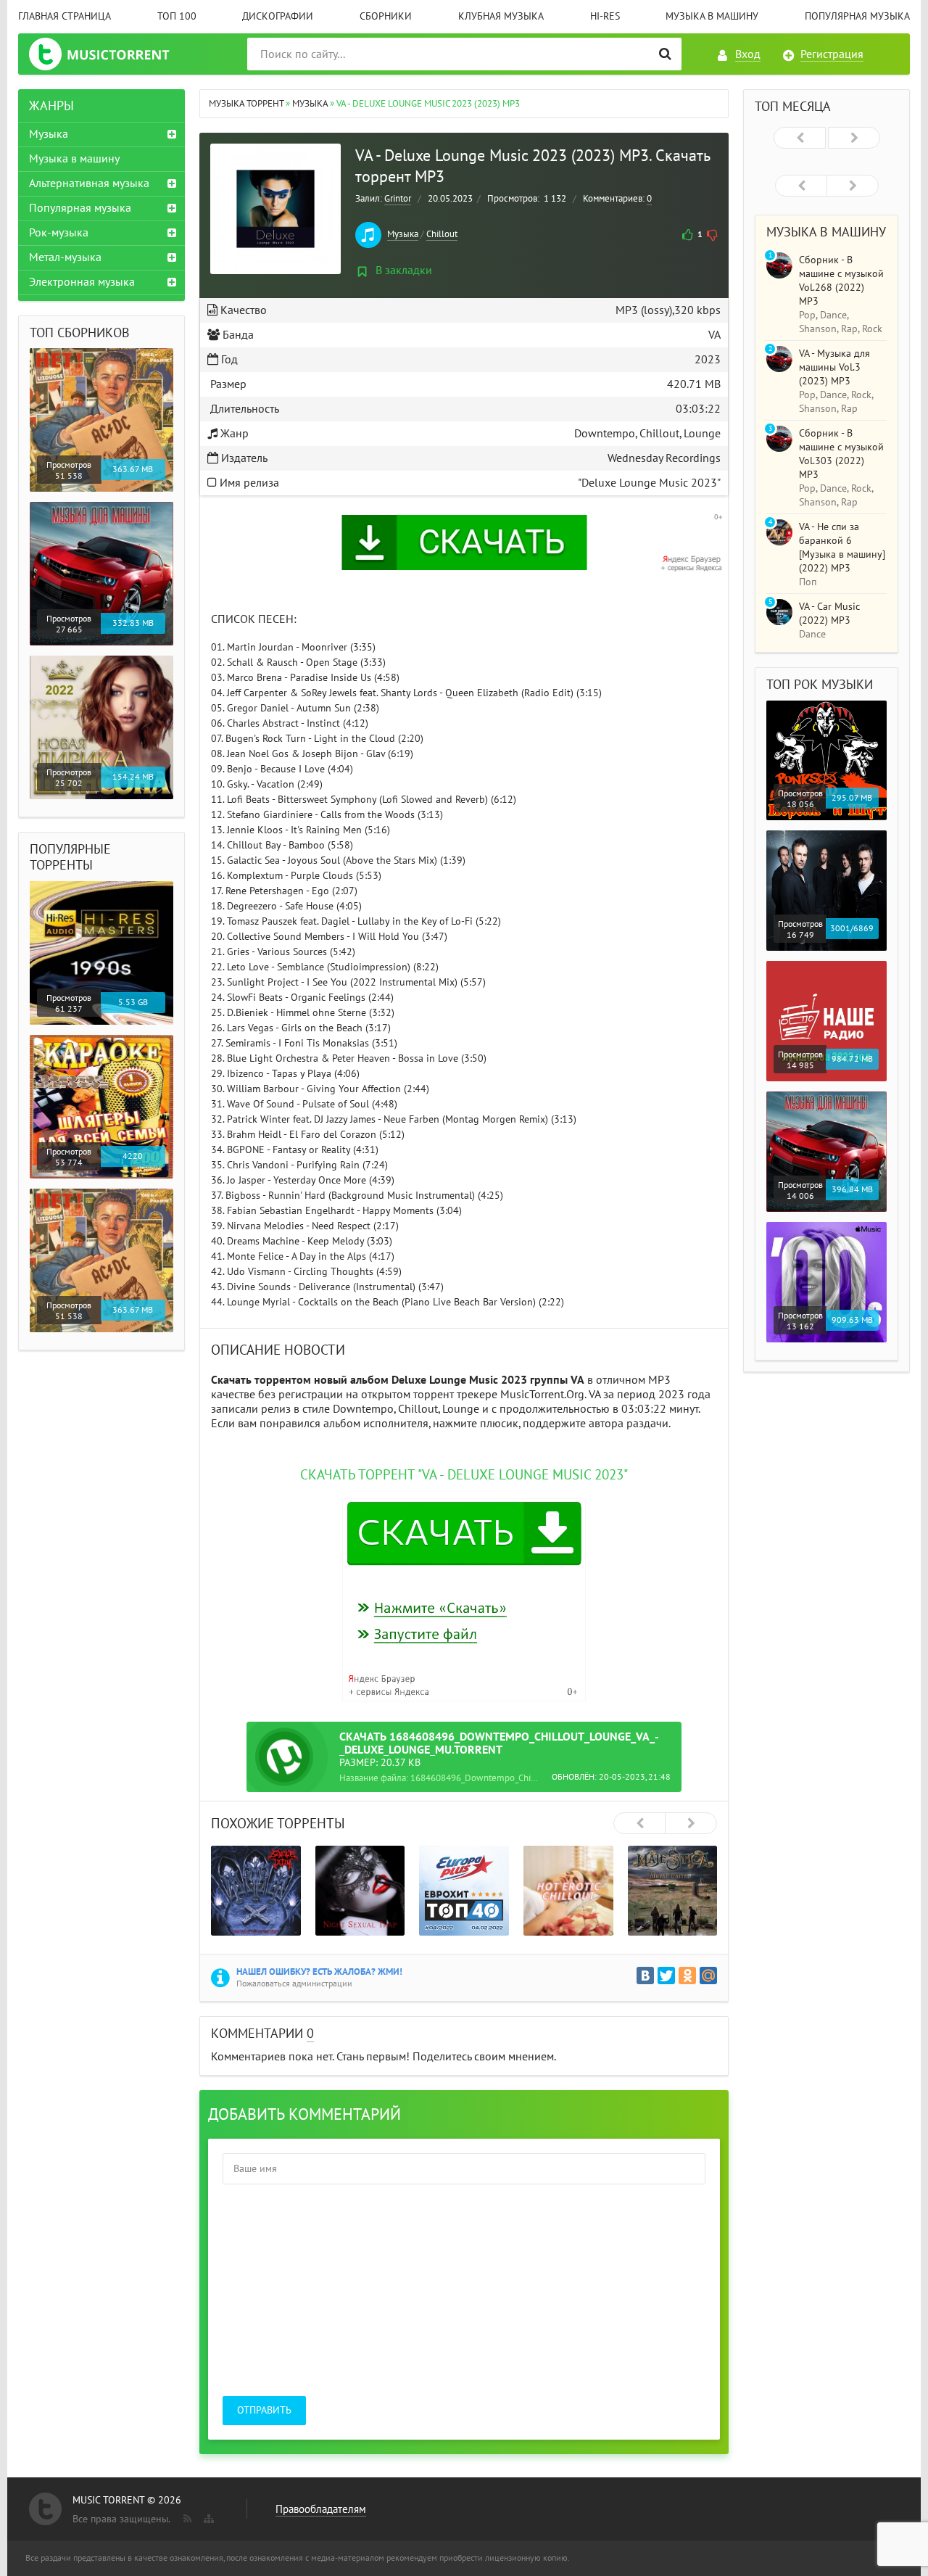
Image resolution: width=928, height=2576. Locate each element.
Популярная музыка (857, 16)
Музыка (403, 234)
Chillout (442, 234)
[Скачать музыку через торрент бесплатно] (113, 54)
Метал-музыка (65, 257)
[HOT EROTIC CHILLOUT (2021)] (568, 1891)
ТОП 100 (177, 16)
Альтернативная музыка (89, 183)
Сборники (386, 16)
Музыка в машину (712, 16)
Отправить (264, 2410)
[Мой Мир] (708, 1976)
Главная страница (65, 16)
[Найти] (665, 54)
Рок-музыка (59, 233)
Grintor (398, 199)
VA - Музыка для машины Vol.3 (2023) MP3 (834, 367)
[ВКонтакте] (645, 1976)
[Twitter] (666, 1976)
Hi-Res (605, 16)
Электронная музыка (82, 282)
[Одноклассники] (687, 1976)
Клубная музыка (501, 16)
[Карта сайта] (207, 2516)
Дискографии (278, 16)
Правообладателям (321, 2509)
